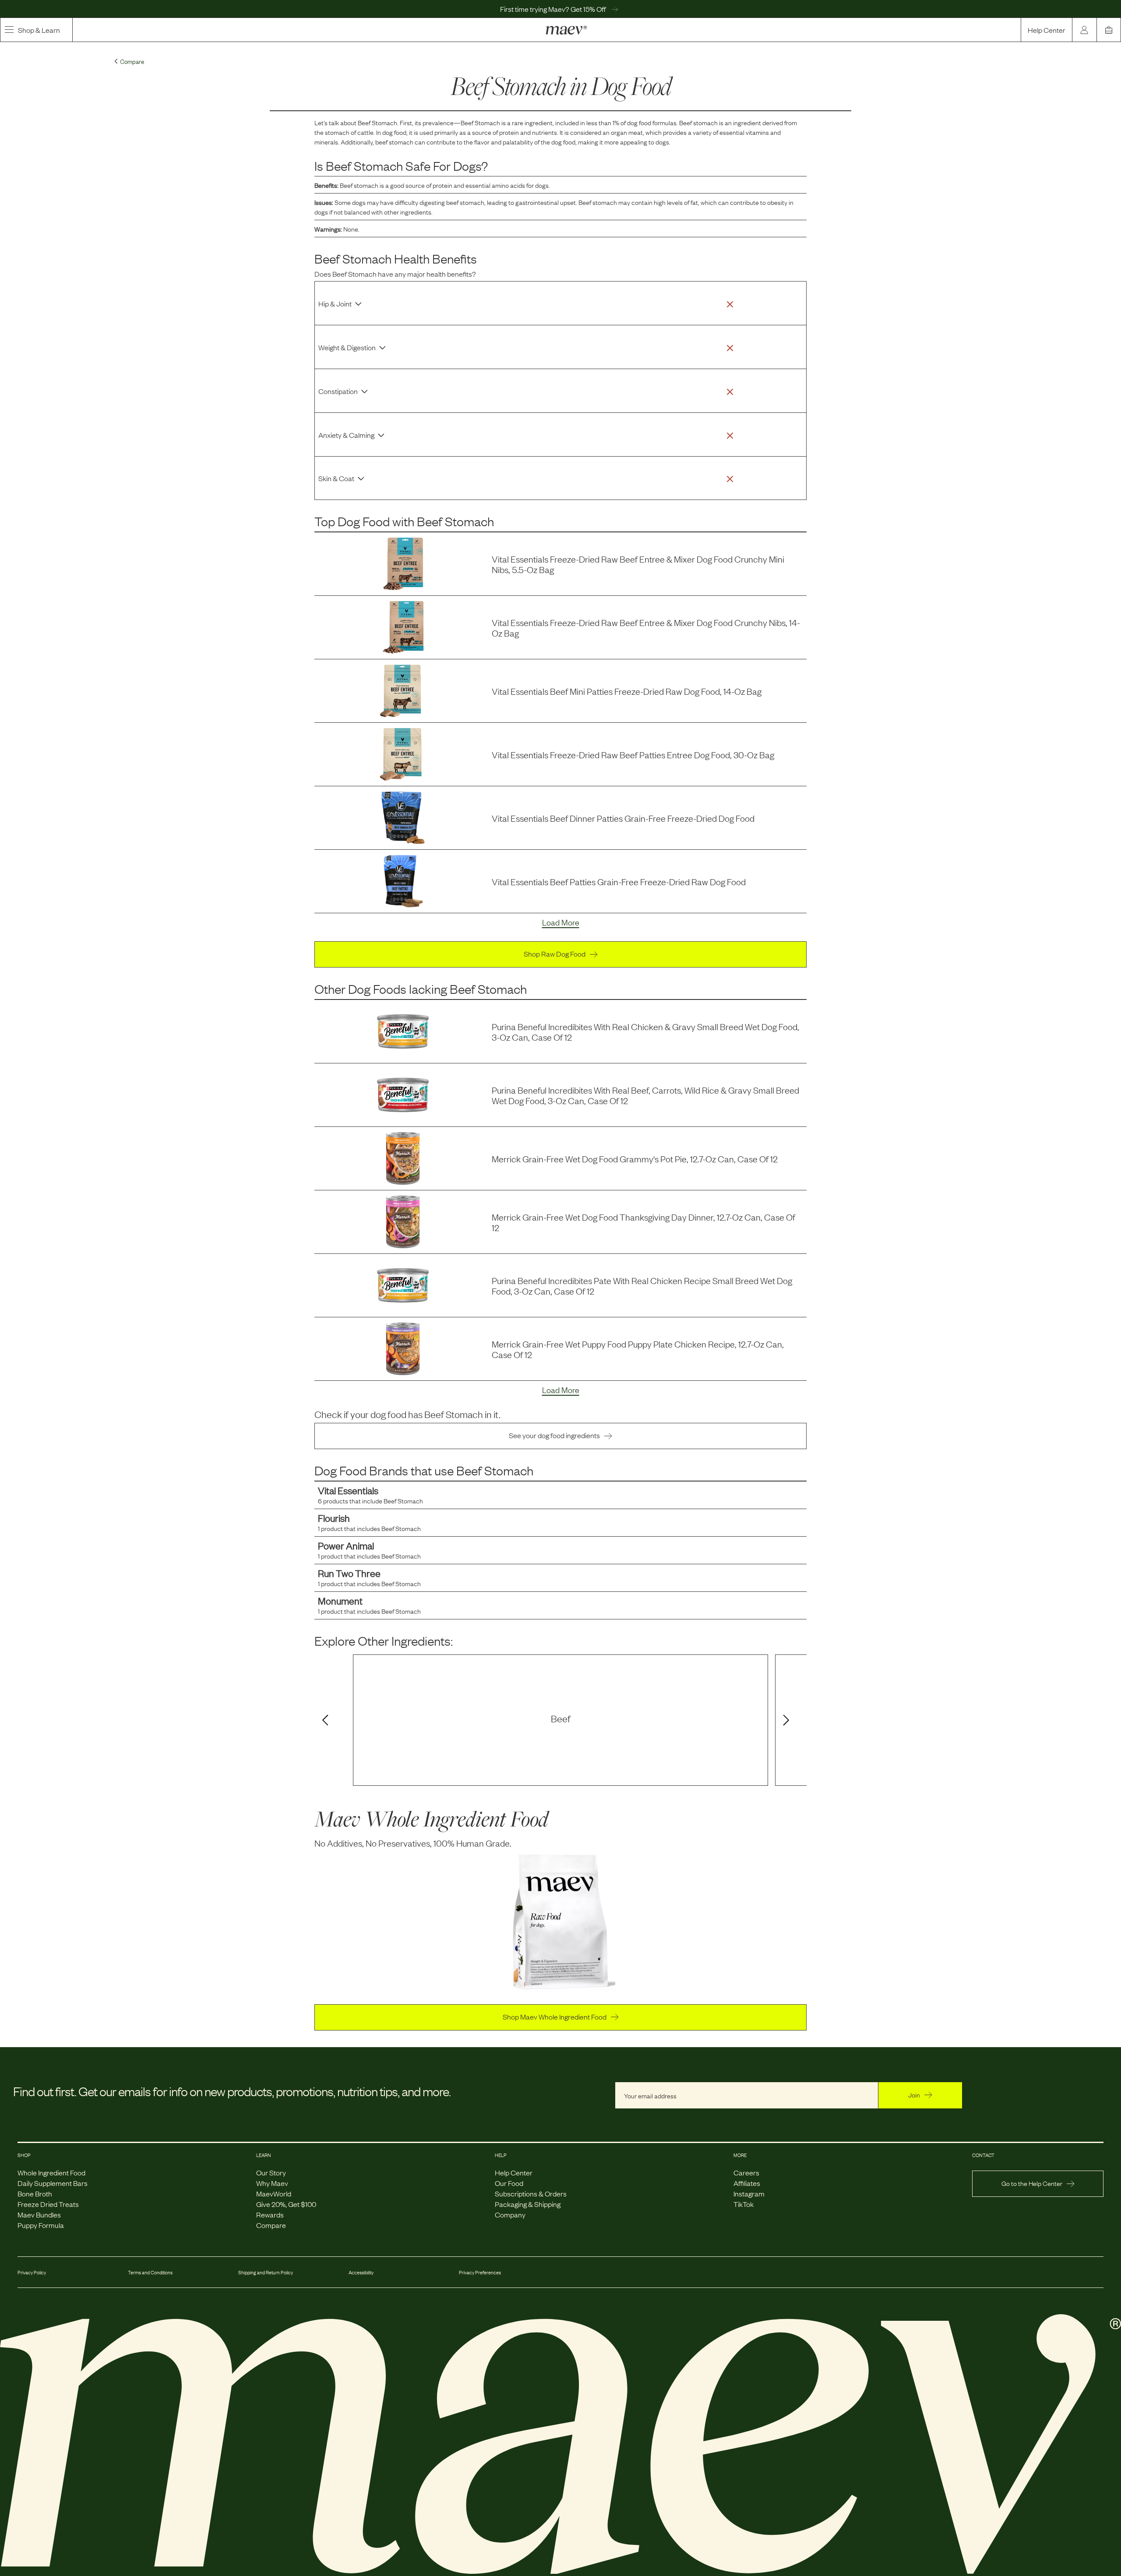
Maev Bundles (39, 2214)
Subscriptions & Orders (531, 2193)
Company (510, 2214)
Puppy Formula (41, 2225)
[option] (560, 1720)
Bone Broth (35, 2193)
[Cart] (1109, 30)
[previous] (324, 1721)
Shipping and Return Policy (266, 2272)
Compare (271, 2225)
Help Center (1047, 30)
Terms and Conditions (150, 2272)
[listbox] (560, 1720)
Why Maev (272, 2183)
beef (561, 1718)
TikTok (744, 2204)
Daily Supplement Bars (53, 2183)
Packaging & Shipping (528, 2204)
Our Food (509, 2183)
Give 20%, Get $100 (286, 2204)
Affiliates (747, 2183)
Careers (746, 2172)
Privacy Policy (32, 2272)
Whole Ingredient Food (51, 2172)
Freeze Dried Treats (48, 2204)
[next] (788, 1721)
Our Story (271, 2172)
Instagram (749, 2193)
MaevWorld (274, 2193)
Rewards (270, 2214)
